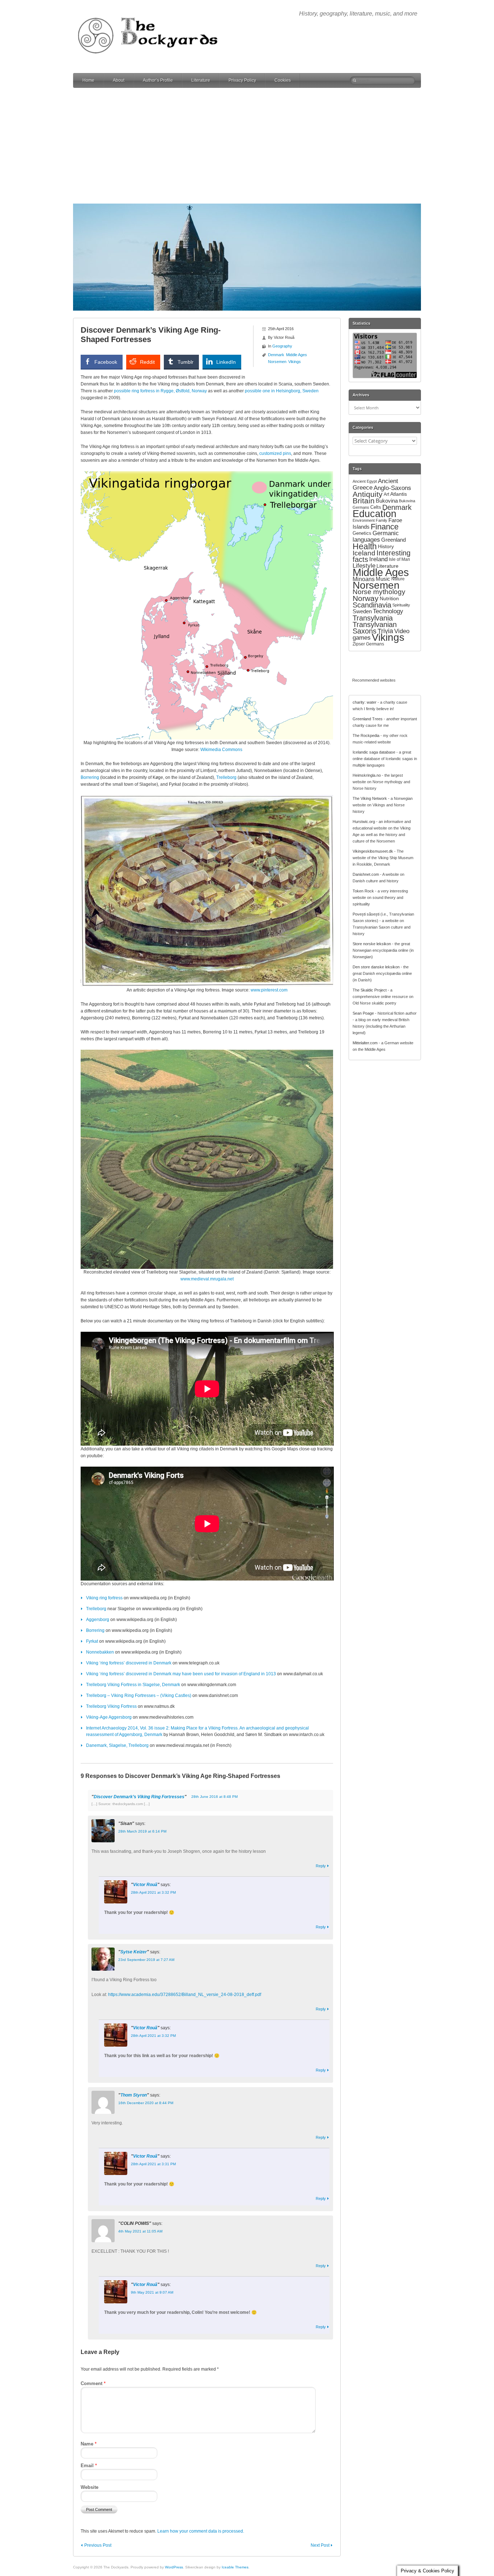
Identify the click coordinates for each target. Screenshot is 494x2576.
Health (365, 546)
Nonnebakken (100, 1652)
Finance (385, 527)
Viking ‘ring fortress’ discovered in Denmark (129, 1663)
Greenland (393, 540)
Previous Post (98, 2545)
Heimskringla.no (367, 775)
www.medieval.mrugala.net (207, 1279)
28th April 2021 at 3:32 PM (153, 1892)
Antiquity (368, 494)
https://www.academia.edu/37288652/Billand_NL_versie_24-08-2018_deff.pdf (185, 1995)
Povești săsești (366, 914)
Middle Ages (297, 355)
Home (88, 80)
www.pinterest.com (269, 990)
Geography (282, 346)
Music (383, 579)
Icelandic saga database (374, 752)
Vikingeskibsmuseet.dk (373, 851)
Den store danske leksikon (376, 967)
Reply (321, 1866)
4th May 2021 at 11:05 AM (140, 2231)
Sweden (362, 611)
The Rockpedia (366, 735)
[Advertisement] (247, 146)
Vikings (295, 362)
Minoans (364, 579)
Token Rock (363, 891)
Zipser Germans (368, 644)
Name (89, 2444)
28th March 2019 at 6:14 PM (142, 1831)
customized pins (275, 453)
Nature (398, 579)
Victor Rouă (145, 1885)
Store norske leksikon (372, 944)
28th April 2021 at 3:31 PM (153, 2164)
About (119, 80)
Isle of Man (399, 559)
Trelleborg (226, 777)
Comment (93, 2383)
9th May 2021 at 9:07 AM (152, 2292)
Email (89, 2466)
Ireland (378, 559)
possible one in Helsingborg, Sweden (282, 391)
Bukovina (387, 501)
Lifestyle (364, 566)
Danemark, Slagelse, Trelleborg (117, 1745)
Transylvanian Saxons (375, 628)
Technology (388, 611)
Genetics (362, 533)
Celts (376, 507)
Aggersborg (98, 1620)
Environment (364, 520)
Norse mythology (379, 592)
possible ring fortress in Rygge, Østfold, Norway (160, 391)
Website (90, 2487)
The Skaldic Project (370, 990)
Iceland (364, 553)
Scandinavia (372, 605)
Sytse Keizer (134, 1952)
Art (386, 494)
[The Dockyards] (153, 12)
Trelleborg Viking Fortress (111, 1706)
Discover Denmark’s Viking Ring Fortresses (139, 1797)
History (386, 546)
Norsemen (277, 362)
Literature (201, 80)
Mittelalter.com (365, 1043)
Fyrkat (92, 1641)
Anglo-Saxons (392, 488)
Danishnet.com (366, 874)
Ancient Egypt (365, 481)
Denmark (276, 355)
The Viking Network (370, 798)
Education (374, 514)
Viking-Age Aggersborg (109, 1717)
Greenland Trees (368, 719)
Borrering (90, 777)
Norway (366, 598)
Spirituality (401, 605)
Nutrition (389, 598)
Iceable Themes (235, 2567)
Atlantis (399, 494)
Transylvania (373, 618)
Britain (364, 501)
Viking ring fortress (104, 1598)
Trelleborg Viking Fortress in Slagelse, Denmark (133, 1685)
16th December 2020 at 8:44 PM (146, 2103)
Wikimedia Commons (221, 750)
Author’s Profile (158, 80)
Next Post (320, 2545)
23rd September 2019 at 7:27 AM (146, 1960)
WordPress (174, 2567)
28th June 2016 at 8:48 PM (214, 1797)
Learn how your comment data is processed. (201, 2531)
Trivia (385, 631)
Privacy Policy (242, 80)
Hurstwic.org (364, 822)
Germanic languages (376, 536)
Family (382, 520)
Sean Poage (363, 1013)
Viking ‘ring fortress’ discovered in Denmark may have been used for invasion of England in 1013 (181, 1674)
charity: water (365, 702)
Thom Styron (134, 2095)
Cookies (283, 80)
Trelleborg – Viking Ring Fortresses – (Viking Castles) (139, 1696)
